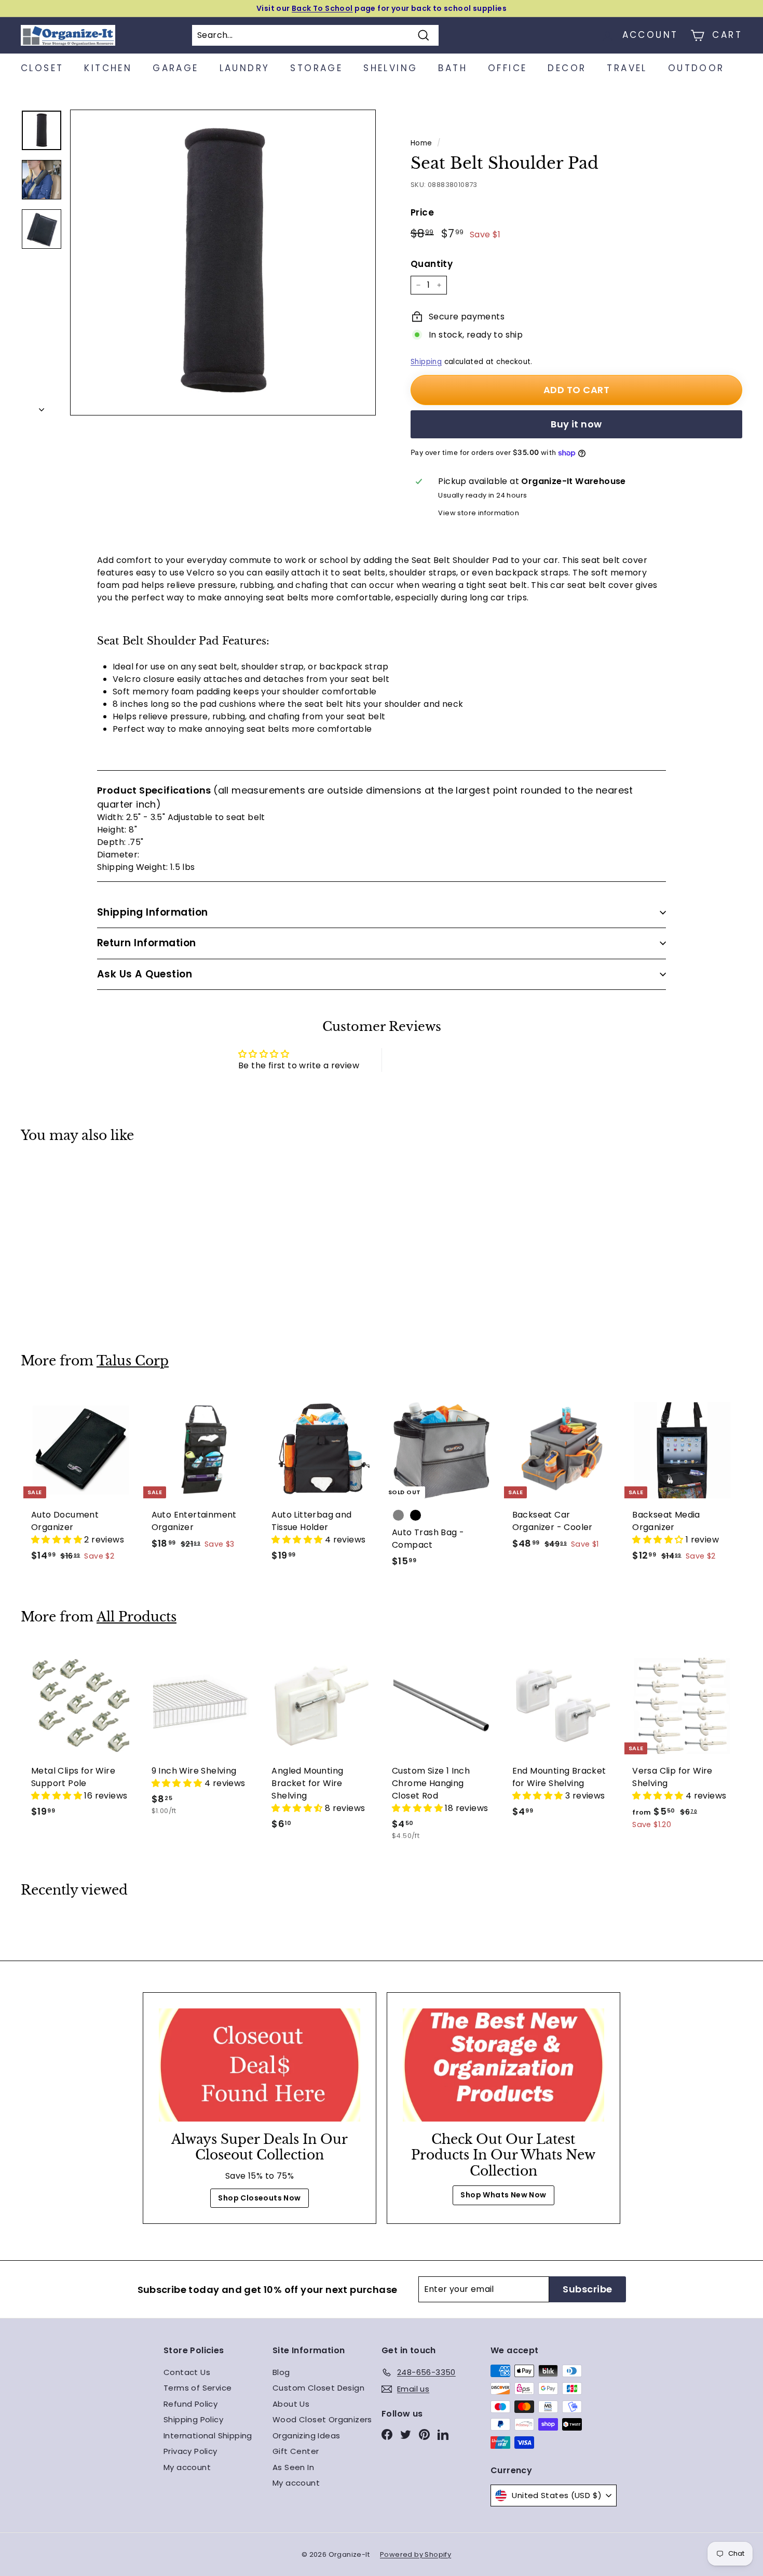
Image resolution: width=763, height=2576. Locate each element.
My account (187, 2467)
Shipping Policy (193, 2419)
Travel (627, 68)
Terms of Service (197, 2388)
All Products (137, 1617)
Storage (316, 68)
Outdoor (696, 68)
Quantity (432, 264)
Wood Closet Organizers (322, 2419)
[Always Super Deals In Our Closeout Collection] (260, 2065)
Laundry (245, 68)
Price (422, 212)
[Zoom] (223, 263)
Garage (175, 68)
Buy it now (576, 424)
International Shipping (208, 2436)
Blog (281, 2372)
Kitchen (108, 68)
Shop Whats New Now (503, 2195)
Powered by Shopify (415, 2554)
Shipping (426, 362)
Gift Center (296, 2451)
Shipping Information (153, 912)
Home (421, 143)
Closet (42, 68)
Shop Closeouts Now (259, 2198)
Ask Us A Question (145, 974)
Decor (567, 68)
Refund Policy (190, 2404)
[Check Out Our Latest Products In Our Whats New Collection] (503, 2065)
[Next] (42, 407)
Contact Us (187, 2372)
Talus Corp (133, 1361)
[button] (58, 1540)
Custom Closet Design (318, 2388)
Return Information (147, 943)
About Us (291, 2404)
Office (507, 68)
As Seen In (293, 2467)
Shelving (390, 68)
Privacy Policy (190, 2451)
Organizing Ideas (306, 2436)
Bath (453, 68)
